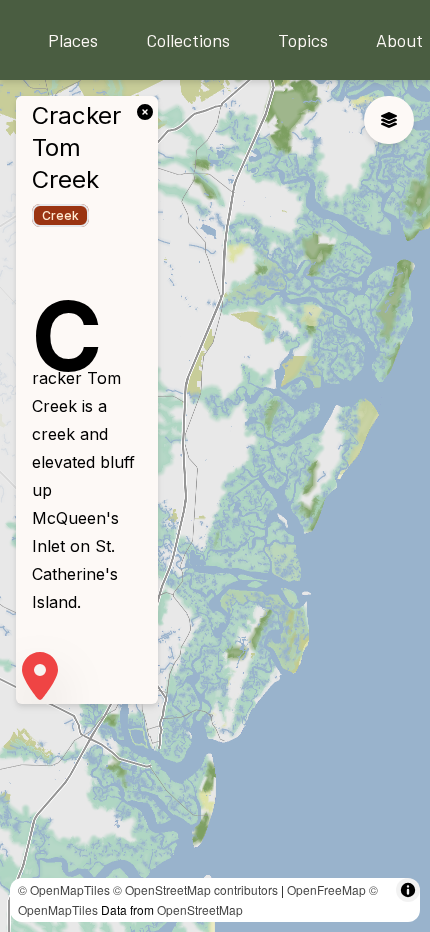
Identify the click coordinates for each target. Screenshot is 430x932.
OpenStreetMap (200, 909)
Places (73, 40)
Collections (188, 40)
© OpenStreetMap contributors (195, 889)
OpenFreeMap (326, 889)
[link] (149, 110)
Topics (303, 40)
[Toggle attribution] (408, 890)
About (399, 40)
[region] (215, 506)
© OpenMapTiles (64, 889)
